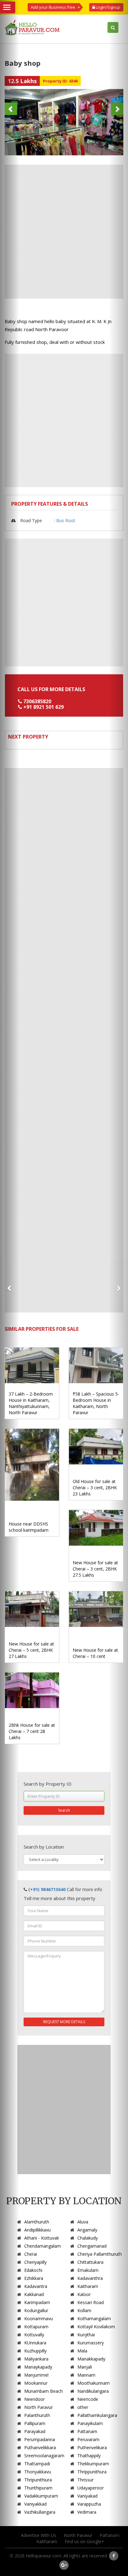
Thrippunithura (92, 2472)
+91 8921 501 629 (43, 707)
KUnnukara (35, 2343)
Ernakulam (88, 2270)
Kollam (84, 2310)
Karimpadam (37, 2302)
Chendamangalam (43, 2246)
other (83, 2407)
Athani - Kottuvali (41, 2238)
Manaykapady (38, 2367)
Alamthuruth (37, 2222)
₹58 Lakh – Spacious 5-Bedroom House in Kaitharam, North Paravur (96, 1403)
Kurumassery (91, 2343)
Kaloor (84, 2294)
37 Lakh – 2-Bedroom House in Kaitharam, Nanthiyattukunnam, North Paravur (31, 1403)
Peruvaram (88, 2439)
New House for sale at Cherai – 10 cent (95, 1653)
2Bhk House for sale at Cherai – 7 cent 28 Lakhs (32, 1731)
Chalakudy (88, 2238)
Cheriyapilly (35, 2262)
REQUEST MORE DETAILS (64, 2022)
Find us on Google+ (84, 2541)
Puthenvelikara (92, 2447)
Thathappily (89, 2456)
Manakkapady (91, 2359)
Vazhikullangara (40, 2512)
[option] (64, 122)
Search (64, 1810)
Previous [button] (11, 109)
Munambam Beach (43, 2391)
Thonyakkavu (38, 2472)
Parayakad (35, 2431)
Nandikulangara (93, 2391)
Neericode (88, 2399)
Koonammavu (39, 2318)
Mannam (86, 2375)
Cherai (31, 2254)
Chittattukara (90, 2262)
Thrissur (85, 2480)
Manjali (85, 2367)
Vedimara (87, 2512)
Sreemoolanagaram (44, 2456)
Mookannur (36, 2383)
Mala (82, 2351)
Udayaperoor (91, 2488)
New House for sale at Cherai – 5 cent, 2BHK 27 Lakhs (31, 1650)
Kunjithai (86, 2335)
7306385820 (37, 701)
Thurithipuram (38, 2488)
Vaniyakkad (35, 2504)
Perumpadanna (40, 2439)
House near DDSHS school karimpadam (29, 1527)
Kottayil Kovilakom (96, 2327)
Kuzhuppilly (35, 2351)
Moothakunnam (94, 2383)
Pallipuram (35, 2423)
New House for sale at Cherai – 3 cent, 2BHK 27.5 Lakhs (95, 1569)
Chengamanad (92, 2246)
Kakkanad (34, 2294)
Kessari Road (91, 2302)
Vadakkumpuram (41, 2496)
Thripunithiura (38, 2480)
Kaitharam (88, 2286)
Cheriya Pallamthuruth (100, 2254)
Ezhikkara (34, 2278)
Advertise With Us (39, 2535)
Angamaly (87, 2230)
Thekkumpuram (93, 2464)
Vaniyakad (87, 2496)
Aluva (83, 2222)
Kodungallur (36, 2310)
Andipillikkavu (37, 2230)
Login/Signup (107, 7)
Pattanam (87, 2431)
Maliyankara (36, 2359)
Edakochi (33, 2270)
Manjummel (36, 2375)
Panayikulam (90, 2423)
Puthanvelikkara (40, 2447)
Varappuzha (89, 2504)
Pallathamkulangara (97, 2415)
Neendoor (34, 2399)
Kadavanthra (90, 2278)
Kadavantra (36, 2286)
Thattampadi (37, 2464)
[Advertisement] (64, 232)
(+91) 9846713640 (47, 1889)
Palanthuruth (37, 2415)
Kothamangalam (94, 2318)
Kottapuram (36, 2327)
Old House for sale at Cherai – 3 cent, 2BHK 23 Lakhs (95, 1488)
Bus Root (66, 520)
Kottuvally (34, 2335)
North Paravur (39, 2407)
